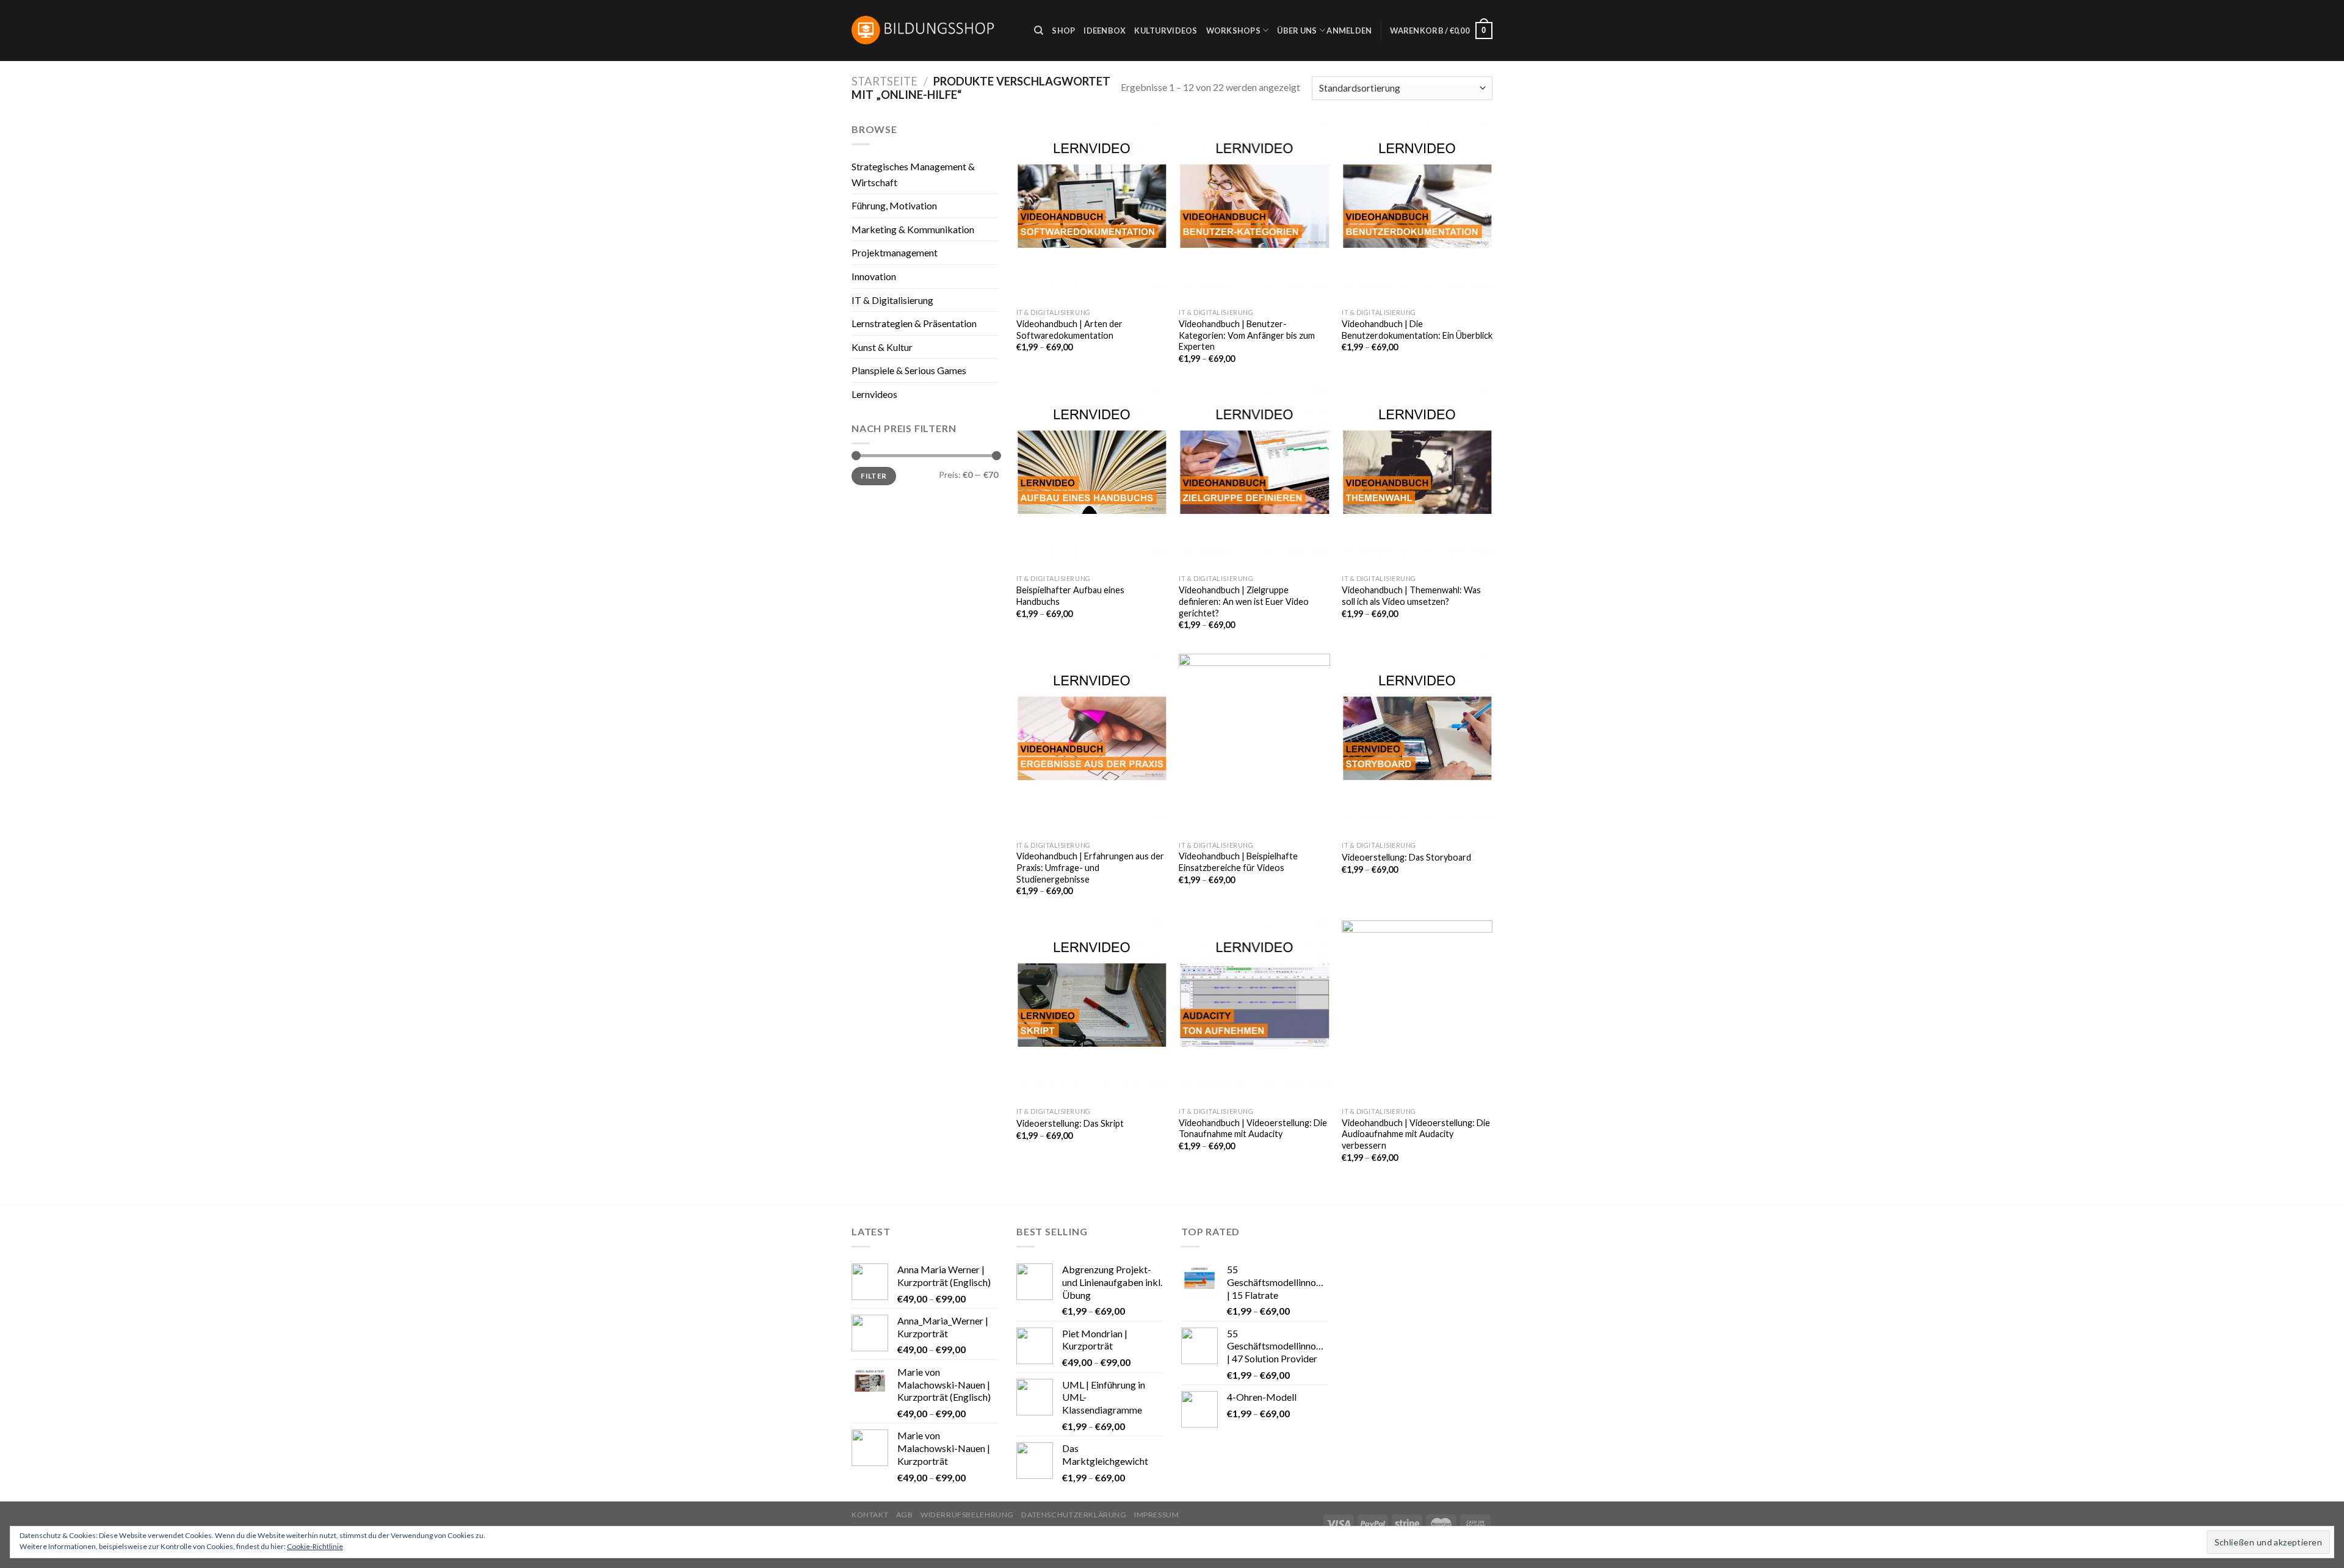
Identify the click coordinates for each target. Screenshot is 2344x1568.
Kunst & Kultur (882, 347)
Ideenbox (1105, 31)
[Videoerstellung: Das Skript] (1092, 1011)
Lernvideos (874, 394)
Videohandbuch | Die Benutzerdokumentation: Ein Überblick (1417, 330)
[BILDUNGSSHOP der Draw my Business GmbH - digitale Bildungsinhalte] (934, 31)
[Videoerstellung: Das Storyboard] (1417, 744)
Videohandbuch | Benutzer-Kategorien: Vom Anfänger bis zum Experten (1247, 335)
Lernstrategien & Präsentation (914, 323)
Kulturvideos (1166, 31)
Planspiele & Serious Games (909, 370)
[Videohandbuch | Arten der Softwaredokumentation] (1092, 212)
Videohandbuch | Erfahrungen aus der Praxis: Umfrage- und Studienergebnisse (1090, 867)
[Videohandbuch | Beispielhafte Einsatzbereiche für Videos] (1254, 744)
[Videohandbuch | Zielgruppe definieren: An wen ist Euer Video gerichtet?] (1254, 478)
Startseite (884, 81)
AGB (905, 1515)
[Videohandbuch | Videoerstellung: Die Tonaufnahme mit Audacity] (1254, 1011)
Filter (874, 476)
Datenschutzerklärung (1074, 1515)
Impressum (1157, 1515)
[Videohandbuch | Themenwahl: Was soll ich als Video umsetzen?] (1417, 478)
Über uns (1297, 31)
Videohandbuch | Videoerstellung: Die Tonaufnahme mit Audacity (1253, 1129)
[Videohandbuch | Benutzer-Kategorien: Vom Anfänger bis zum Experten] (1254, 212)
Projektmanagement (895, 252)
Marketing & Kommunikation (913, 229)
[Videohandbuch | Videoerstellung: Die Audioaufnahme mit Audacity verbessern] (1417, 1011)
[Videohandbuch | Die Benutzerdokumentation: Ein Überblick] (1417, 212)
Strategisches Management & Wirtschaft (913, 174)
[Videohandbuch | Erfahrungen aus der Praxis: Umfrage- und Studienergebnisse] (1092, 744)
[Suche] (1039, 31)
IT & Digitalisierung (892, 300)
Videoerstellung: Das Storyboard (1406, 857)
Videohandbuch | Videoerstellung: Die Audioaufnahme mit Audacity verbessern (1416, 1134)
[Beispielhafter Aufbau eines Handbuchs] (1092, 478)
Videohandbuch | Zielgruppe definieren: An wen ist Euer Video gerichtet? (1244, 601)
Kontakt (870, 1515)
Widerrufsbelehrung (967, 1515)
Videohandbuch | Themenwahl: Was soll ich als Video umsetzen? (1411, 596)
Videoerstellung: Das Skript (1070, 1123)
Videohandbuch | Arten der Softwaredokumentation (1069, 330)
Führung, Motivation (894, 205)
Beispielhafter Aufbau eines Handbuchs (1070, 596)
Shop (1063, 31)
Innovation (874, 276)
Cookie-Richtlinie (315, 1546)
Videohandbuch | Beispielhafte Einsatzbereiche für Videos (1238, 862)
